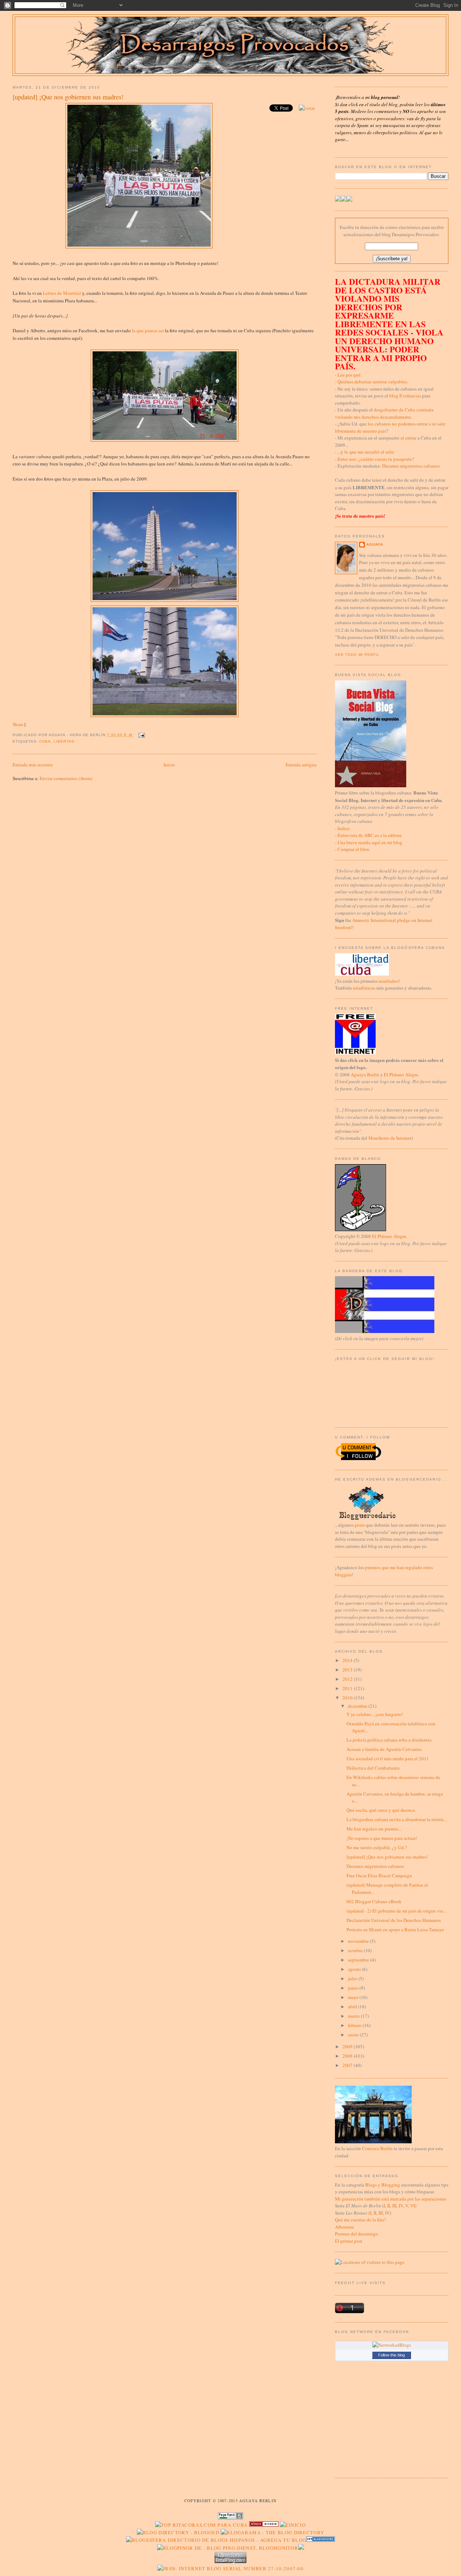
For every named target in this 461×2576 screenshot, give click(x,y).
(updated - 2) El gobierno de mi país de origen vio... (397, 1911)
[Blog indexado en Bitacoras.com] (201, 2525)
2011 (348, 1688)
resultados (388, 981)
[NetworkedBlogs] (392, 2345)
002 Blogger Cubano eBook (374, 1901)
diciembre (358, 1706)
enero (354, 2035)
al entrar (408, 438)
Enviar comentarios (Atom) (66, 778)
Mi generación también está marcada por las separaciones (391, 2199)
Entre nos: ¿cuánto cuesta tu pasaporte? (376, 459)
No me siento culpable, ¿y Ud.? (377, 1847)
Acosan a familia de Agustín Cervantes (384, 1749)
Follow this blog (391, 2355)
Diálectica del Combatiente (373, 1768)
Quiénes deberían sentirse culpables (372, 382)
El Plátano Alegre (401, 1075)
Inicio (169, 765)
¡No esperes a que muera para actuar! (382, 1838)
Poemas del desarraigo (357, 2234)
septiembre (359, 1960)
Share (18, 724)
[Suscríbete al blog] (349, 200)
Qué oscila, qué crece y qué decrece (381, 1810)
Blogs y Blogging (383, 2185)
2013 (348, 1670)
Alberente (344, 2227)
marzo (354, 2016)
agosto (355, 1969)
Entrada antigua (301, 765)
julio (353, 1978)
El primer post (349, 2241)
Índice (344, 828)
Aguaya (375, 544)
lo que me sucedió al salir (369, 452)
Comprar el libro (353, 849)
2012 (348, 1679)
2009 (348, 2046)
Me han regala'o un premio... (374, 1829)
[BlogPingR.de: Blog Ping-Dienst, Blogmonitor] (228, 2548)
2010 (348, 1698)
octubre (356, 1950)
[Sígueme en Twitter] (338, 200)
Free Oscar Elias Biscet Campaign (379, 1875)
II (389, 2206)
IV (401, 2206)
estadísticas (364, 988)
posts (360, 1525)
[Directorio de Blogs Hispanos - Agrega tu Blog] (216, 2540)
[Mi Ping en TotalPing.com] (230, 2561)
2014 (348, 1660)
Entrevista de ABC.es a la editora (370, 835)
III (394, 2206)
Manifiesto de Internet (390, 1138)
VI (413, 2206)
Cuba (45, 741)
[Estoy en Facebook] (344, 200)
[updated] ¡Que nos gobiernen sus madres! (68, 97)
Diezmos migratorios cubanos (411, 466)
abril (353, 2007)
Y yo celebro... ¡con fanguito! (375, 1714)
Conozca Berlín (377, 2148)
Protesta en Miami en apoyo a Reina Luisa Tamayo (395, 1929)
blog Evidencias (405, 396)
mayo (354, 1997)
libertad (64, 741)
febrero (355, 2025)
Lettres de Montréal (62, 293)
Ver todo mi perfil (357, 655)
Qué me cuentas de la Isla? (361, 2220)
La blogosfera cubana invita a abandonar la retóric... (397, 1819)
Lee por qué (349, 375)
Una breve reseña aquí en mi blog (370, 842)
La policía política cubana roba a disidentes (389, 1740)
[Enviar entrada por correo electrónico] (141, 735)
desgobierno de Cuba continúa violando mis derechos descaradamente (384, 413)
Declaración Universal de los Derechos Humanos (394, 1920)
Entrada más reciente (33, 765)
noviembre (359, 1941)
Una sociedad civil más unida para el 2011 (388, 1758)
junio (354, 1988)
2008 (348, 2056)
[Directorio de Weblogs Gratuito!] (264, 2525)
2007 (348, 2065)
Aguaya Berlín (365, 1075)
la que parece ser (148, 330)
